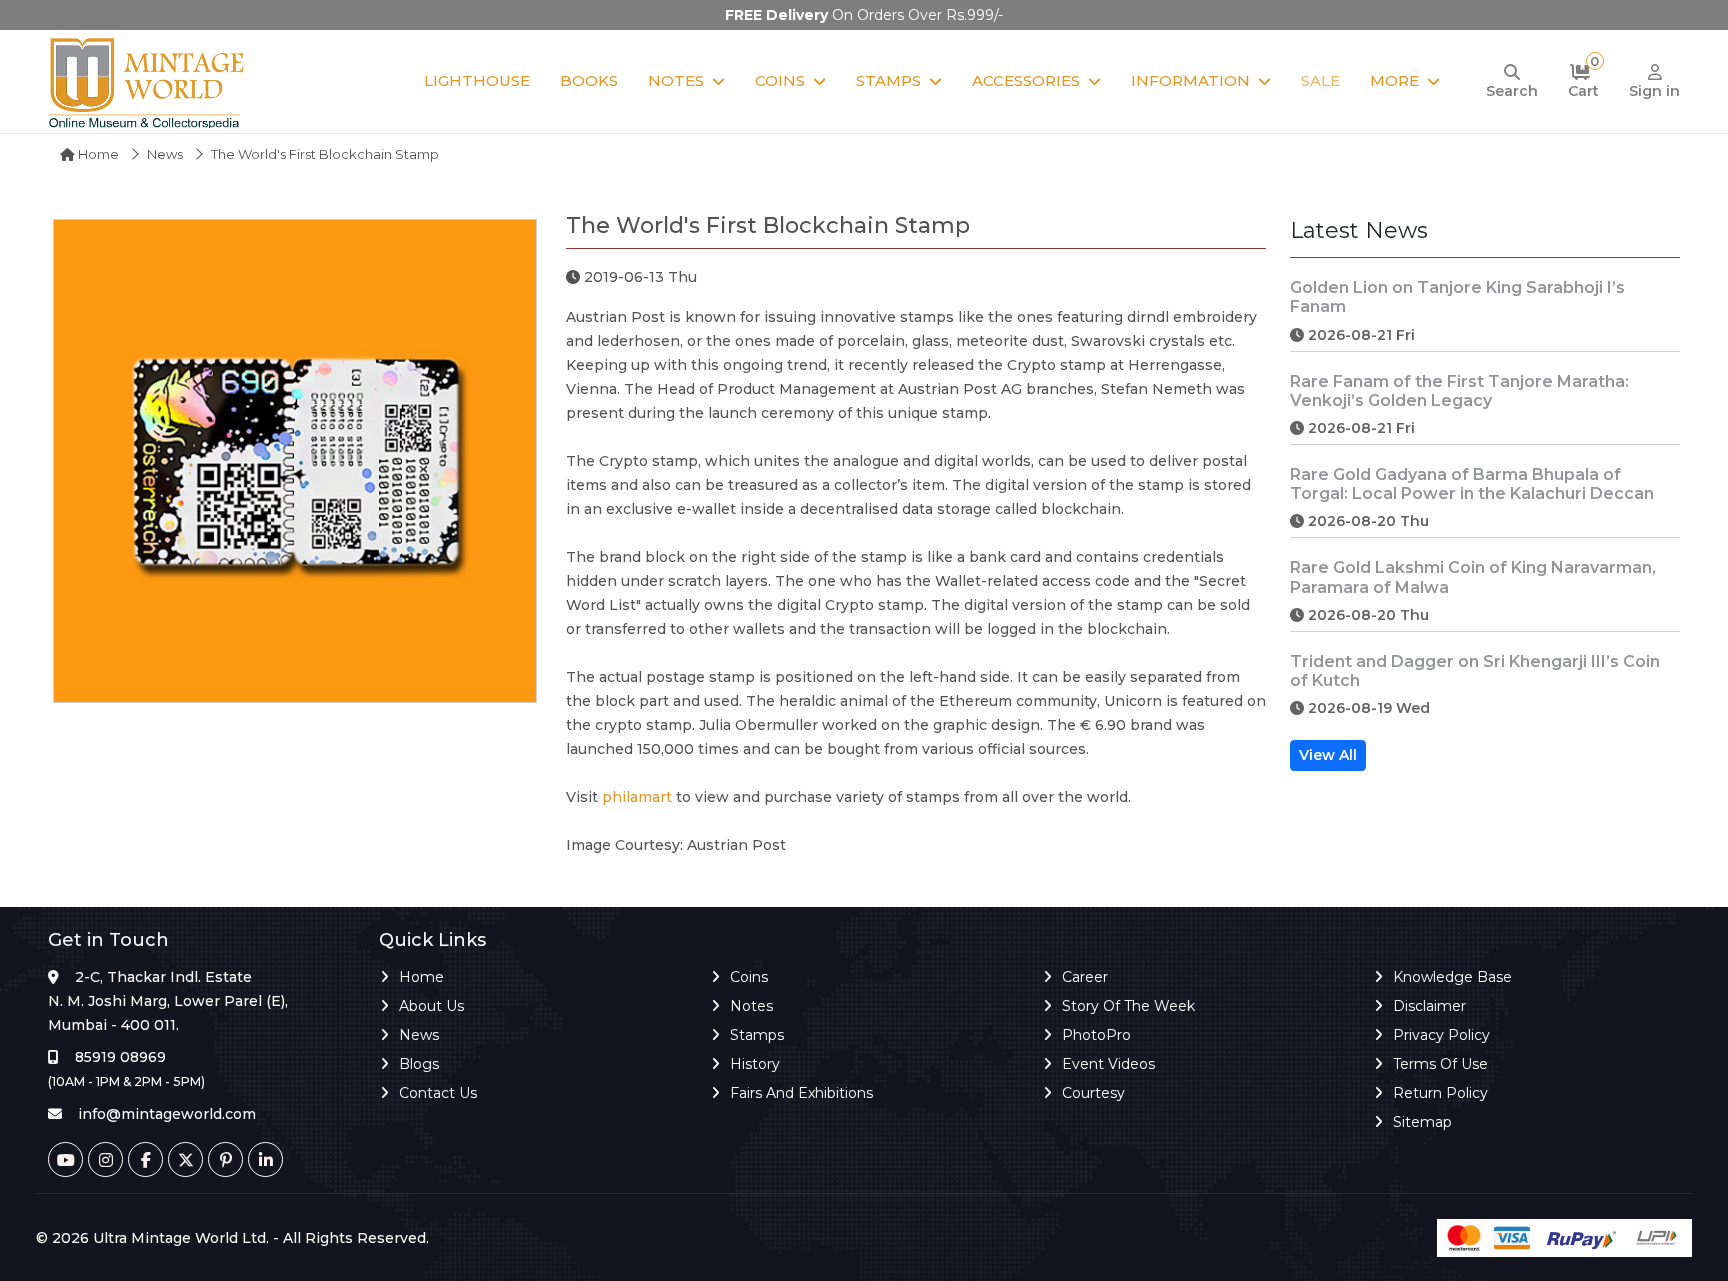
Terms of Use (1440, 1064)
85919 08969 (120, 1057)
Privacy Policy (1441, 1035)
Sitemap (1422, 1122)
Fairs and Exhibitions (801, 1093)
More (1394, 80)
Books (589, 80)
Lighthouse (477, 80)
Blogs (419, 1064)
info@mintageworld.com (167, 1114)
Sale (1320, 80)
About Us (431, 1006)
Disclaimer (1429, 1006)
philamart (637, 797)
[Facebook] (145, 1159)
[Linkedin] (265, 1159)
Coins (780, 80)
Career (1085, 977)
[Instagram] (105, 1159)
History (755, 1064)
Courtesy (1093, 1093)
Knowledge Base (1452, 977)
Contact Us (438, 1093)
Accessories (1026, 80)
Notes (676, 80)
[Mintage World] (148, 81)
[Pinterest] (225, 1159)
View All (1328, 755)
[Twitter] (185, 1159)
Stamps (888, 80)
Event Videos (1108, 1064)
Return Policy (1440, 1093)
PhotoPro (1096, 1035)
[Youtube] (65, 1159)
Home (97, 154)
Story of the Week (1128, 1006)
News (165, 154)
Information (1190, 80)
